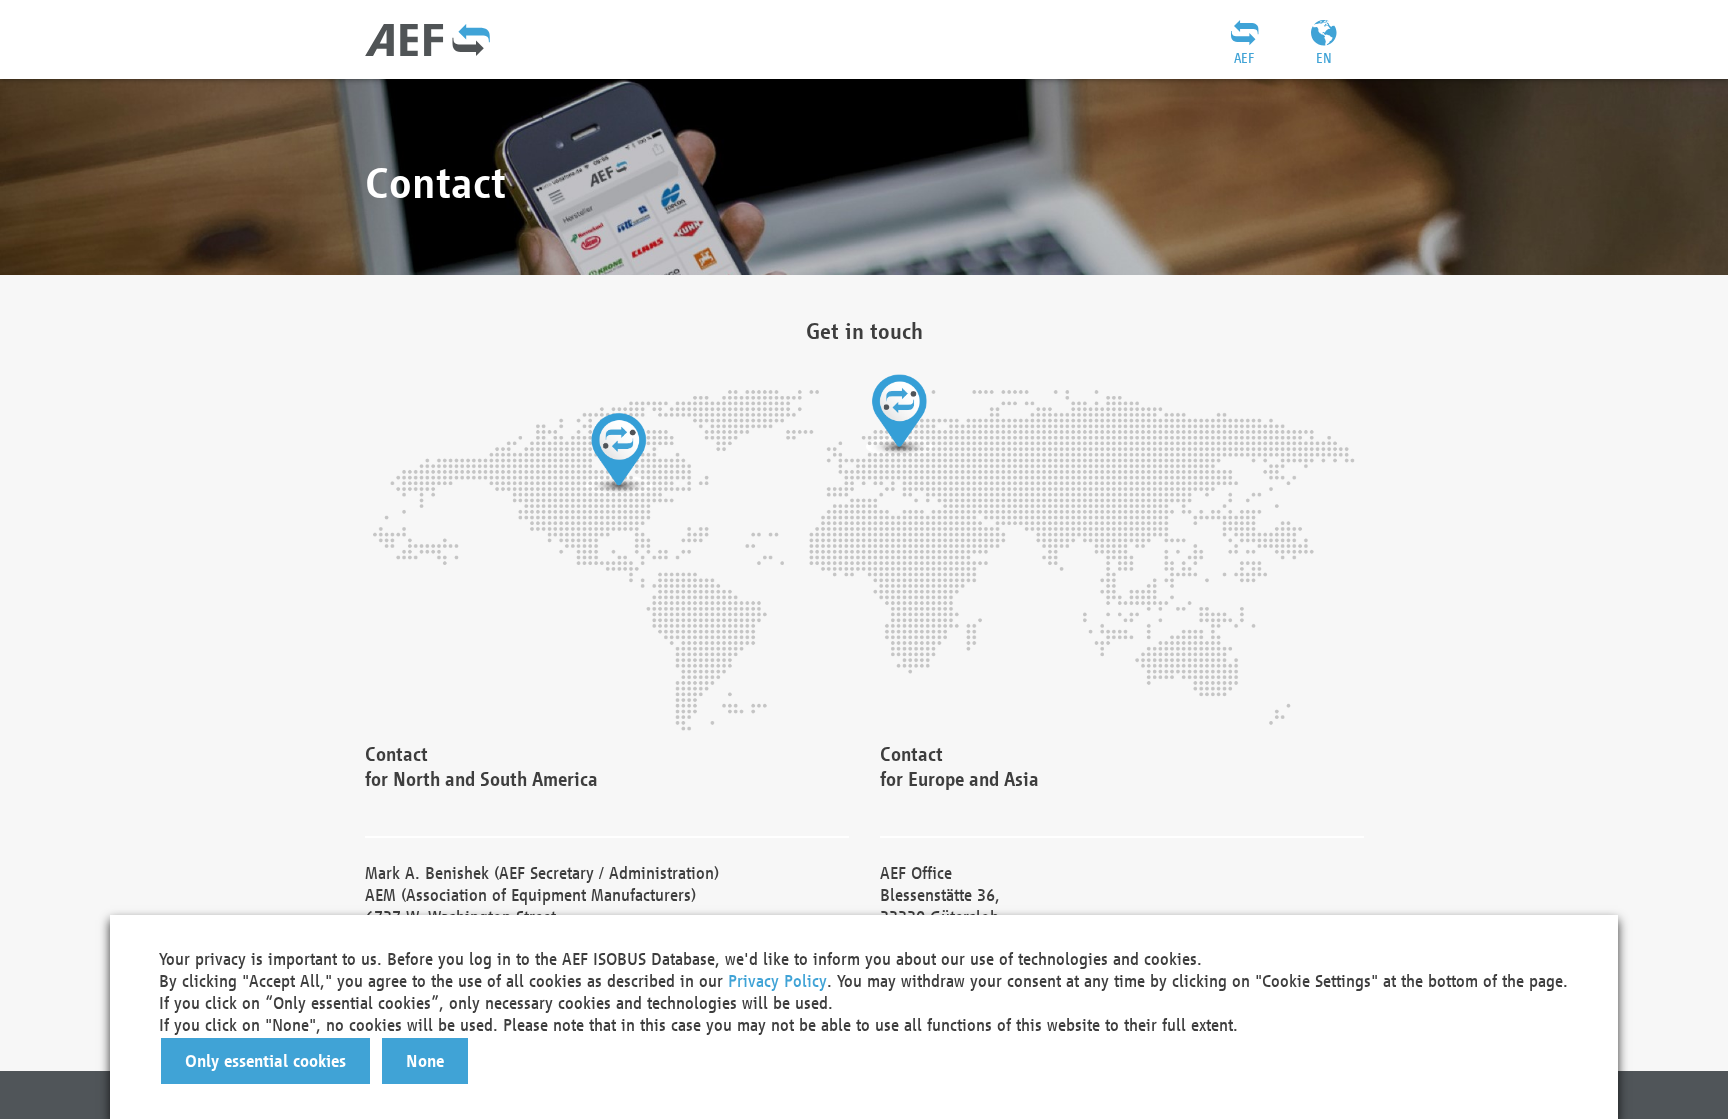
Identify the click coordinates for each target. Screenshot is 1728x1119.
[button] (265, 1061)
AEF (1244, 58)
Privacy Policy (777, 980)
